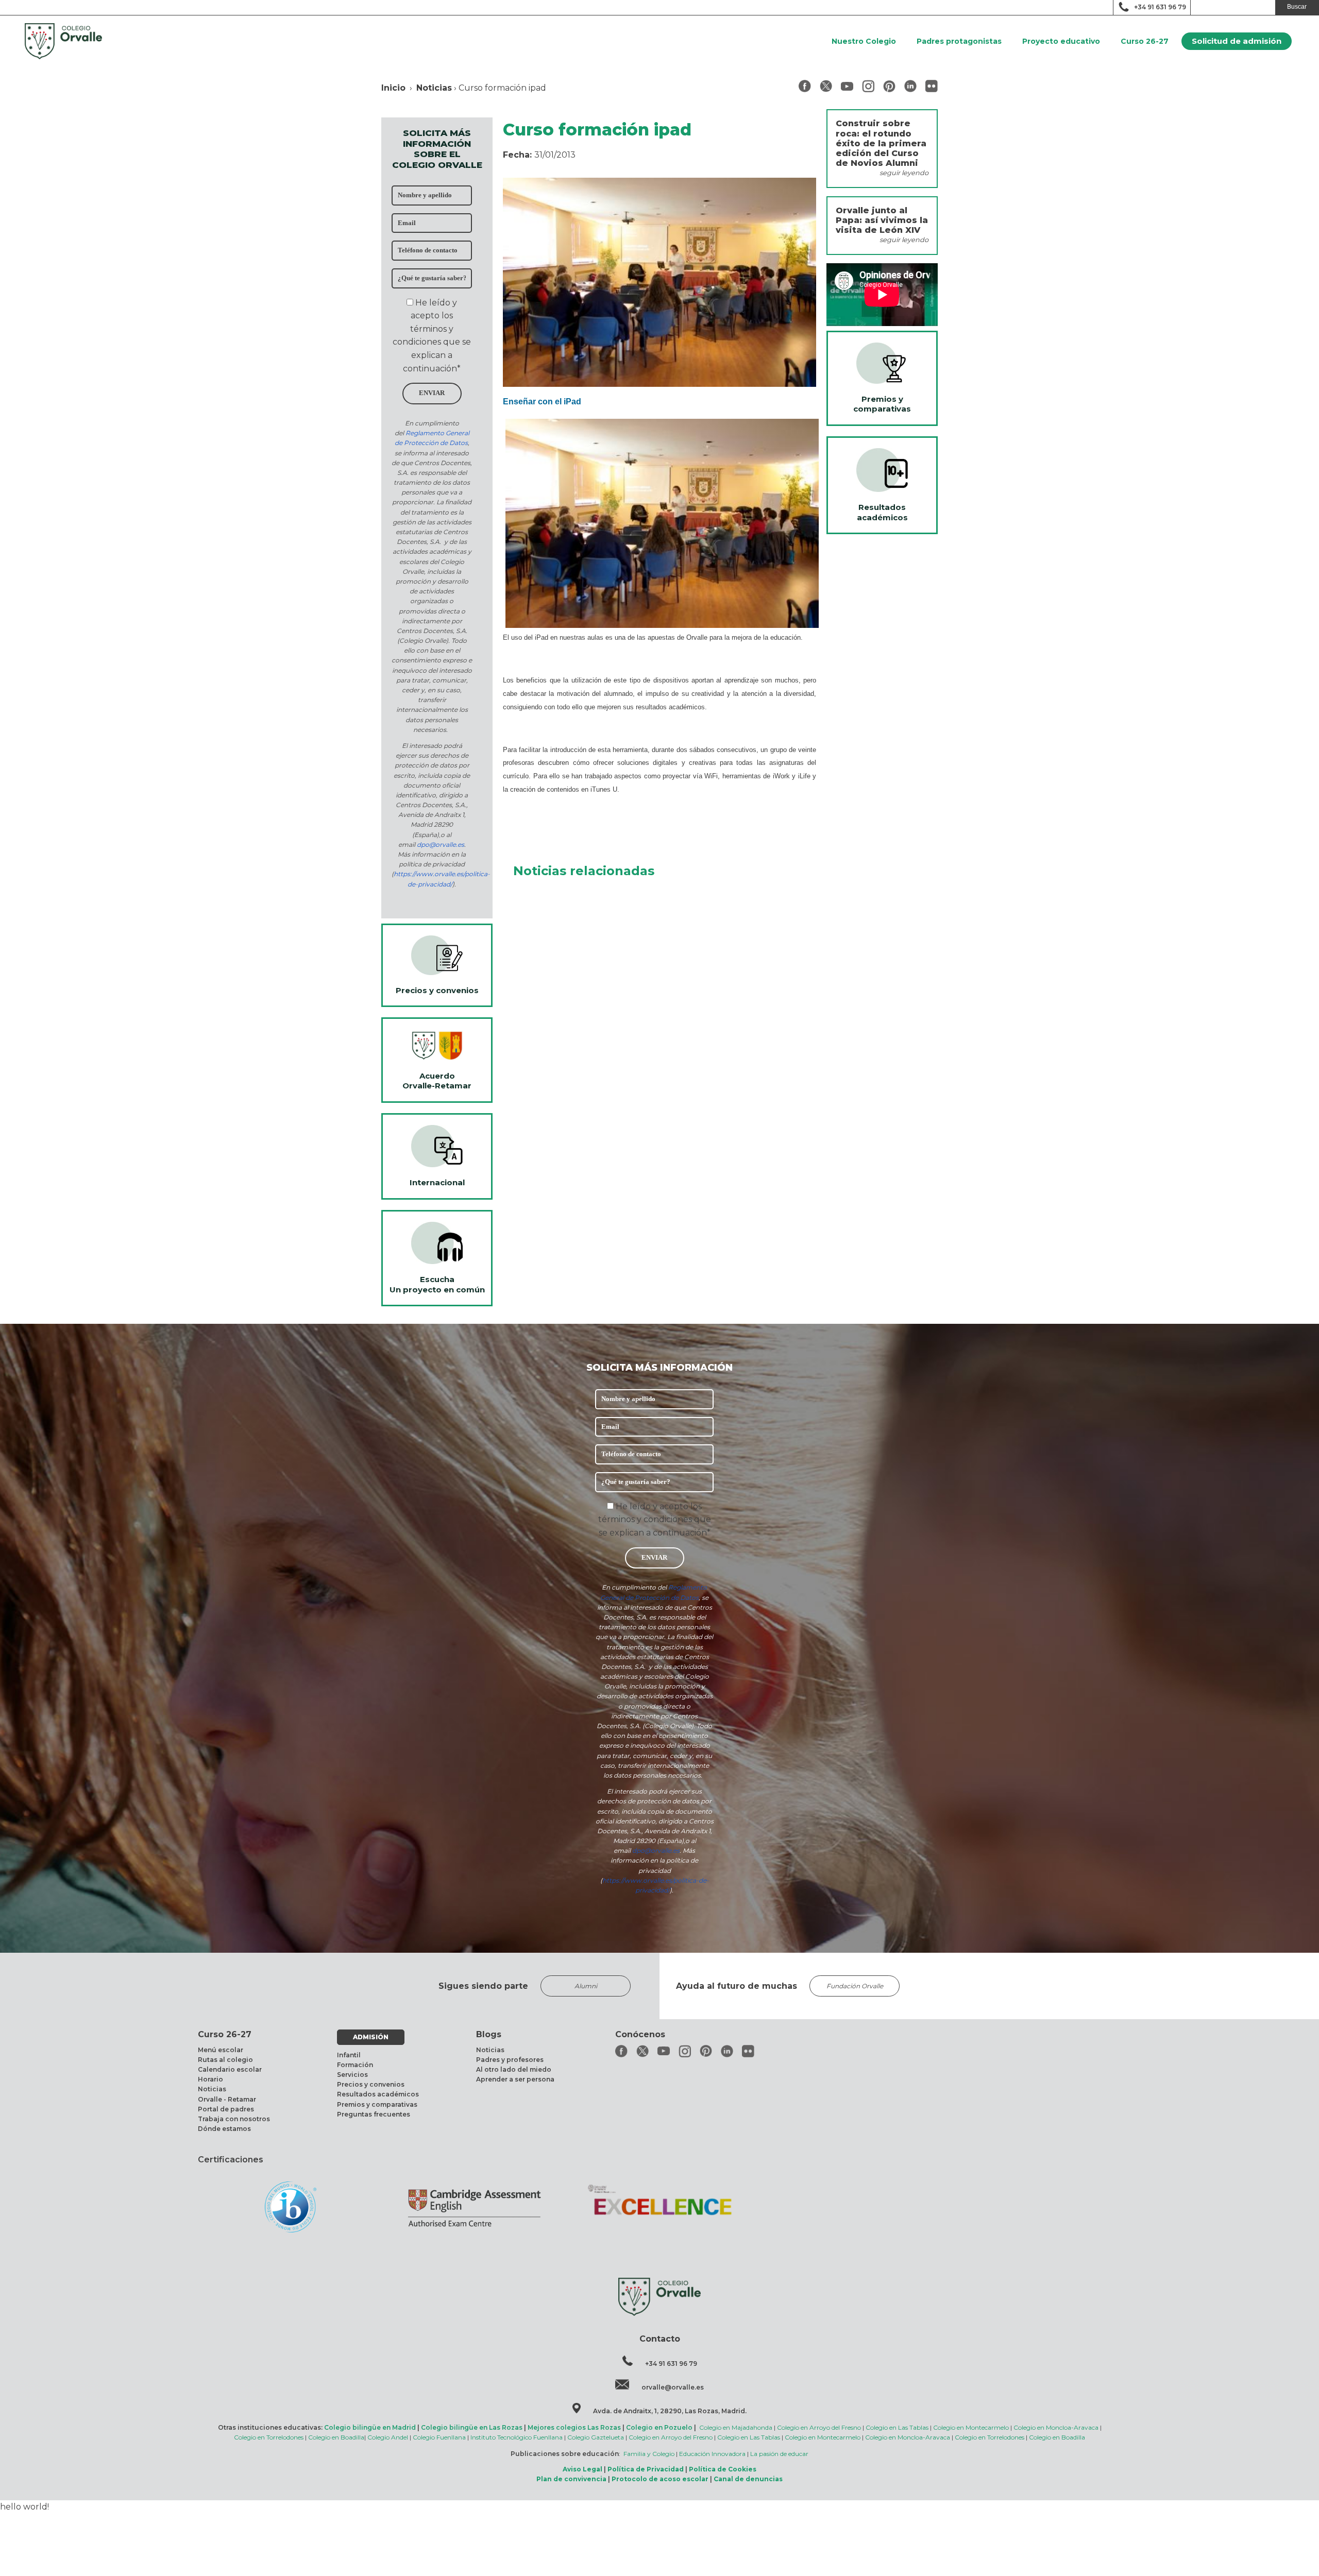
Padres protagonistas (959, 41)
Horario (210, 2079)
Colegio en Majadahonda (736, 2427)
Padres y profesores (510, 2060)
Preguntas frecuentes (374, 2114)
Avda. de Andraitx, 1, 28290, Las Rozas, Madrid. (670, 2411)
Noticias (434, 88)
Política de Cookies (723, 2469)
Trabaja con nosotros (234, 2119)
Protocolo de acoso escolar (660, 2479)
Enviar (432, 393)
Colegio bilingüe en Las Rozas (472, 2427)
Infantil (349, 2055)
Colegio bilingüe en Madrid (370, 2427)
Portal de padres (226, 2109)
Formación (355, 2065)
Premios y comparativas (377, 2104)
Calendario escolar (230, 2069)
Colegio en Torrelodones (269, 2437)
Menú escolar (221, 2050)
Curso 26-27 (1145, 41)
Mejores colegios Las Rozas (574, 2427)
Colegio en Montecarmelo (971, 2427)
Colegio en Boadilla (336, 2437)
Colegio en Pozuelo (659, 2427)
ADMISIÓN (371, 2037)
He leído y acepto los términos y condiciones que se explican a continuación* (655, 1520)
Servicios (352, 2075)
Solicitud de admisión (1237, 41)
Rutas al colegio (225, 2060)
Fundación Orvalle (855, 1986)
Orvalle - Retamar (227, 2099)
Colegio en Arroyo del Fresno (819, 2427)
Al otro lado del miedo (514, 2069)
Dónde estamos (224, 2129)
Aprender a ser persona (515, 2079)
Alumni (586, 1986)
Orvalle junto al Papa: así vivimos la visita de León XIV (882, 220)
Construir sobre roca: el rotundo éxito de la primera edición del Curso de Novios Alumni (881, 143)
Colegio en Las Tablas (897, 2427)
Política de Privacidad (646, 2469)
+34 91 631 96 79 (1160, 7)
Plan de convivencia (571, 2479)
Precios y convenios (371, 2084)
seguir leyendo (904, 173)
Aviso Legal (582, 2469)
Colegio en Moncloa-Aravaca (1056, 2427)
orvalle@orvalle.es (673, 2387)
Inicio (393, 88)
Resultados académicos (378, 2094)
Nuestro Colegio (864, 41)
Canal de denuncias (748, 2479)
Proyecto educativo (1061, 41)
